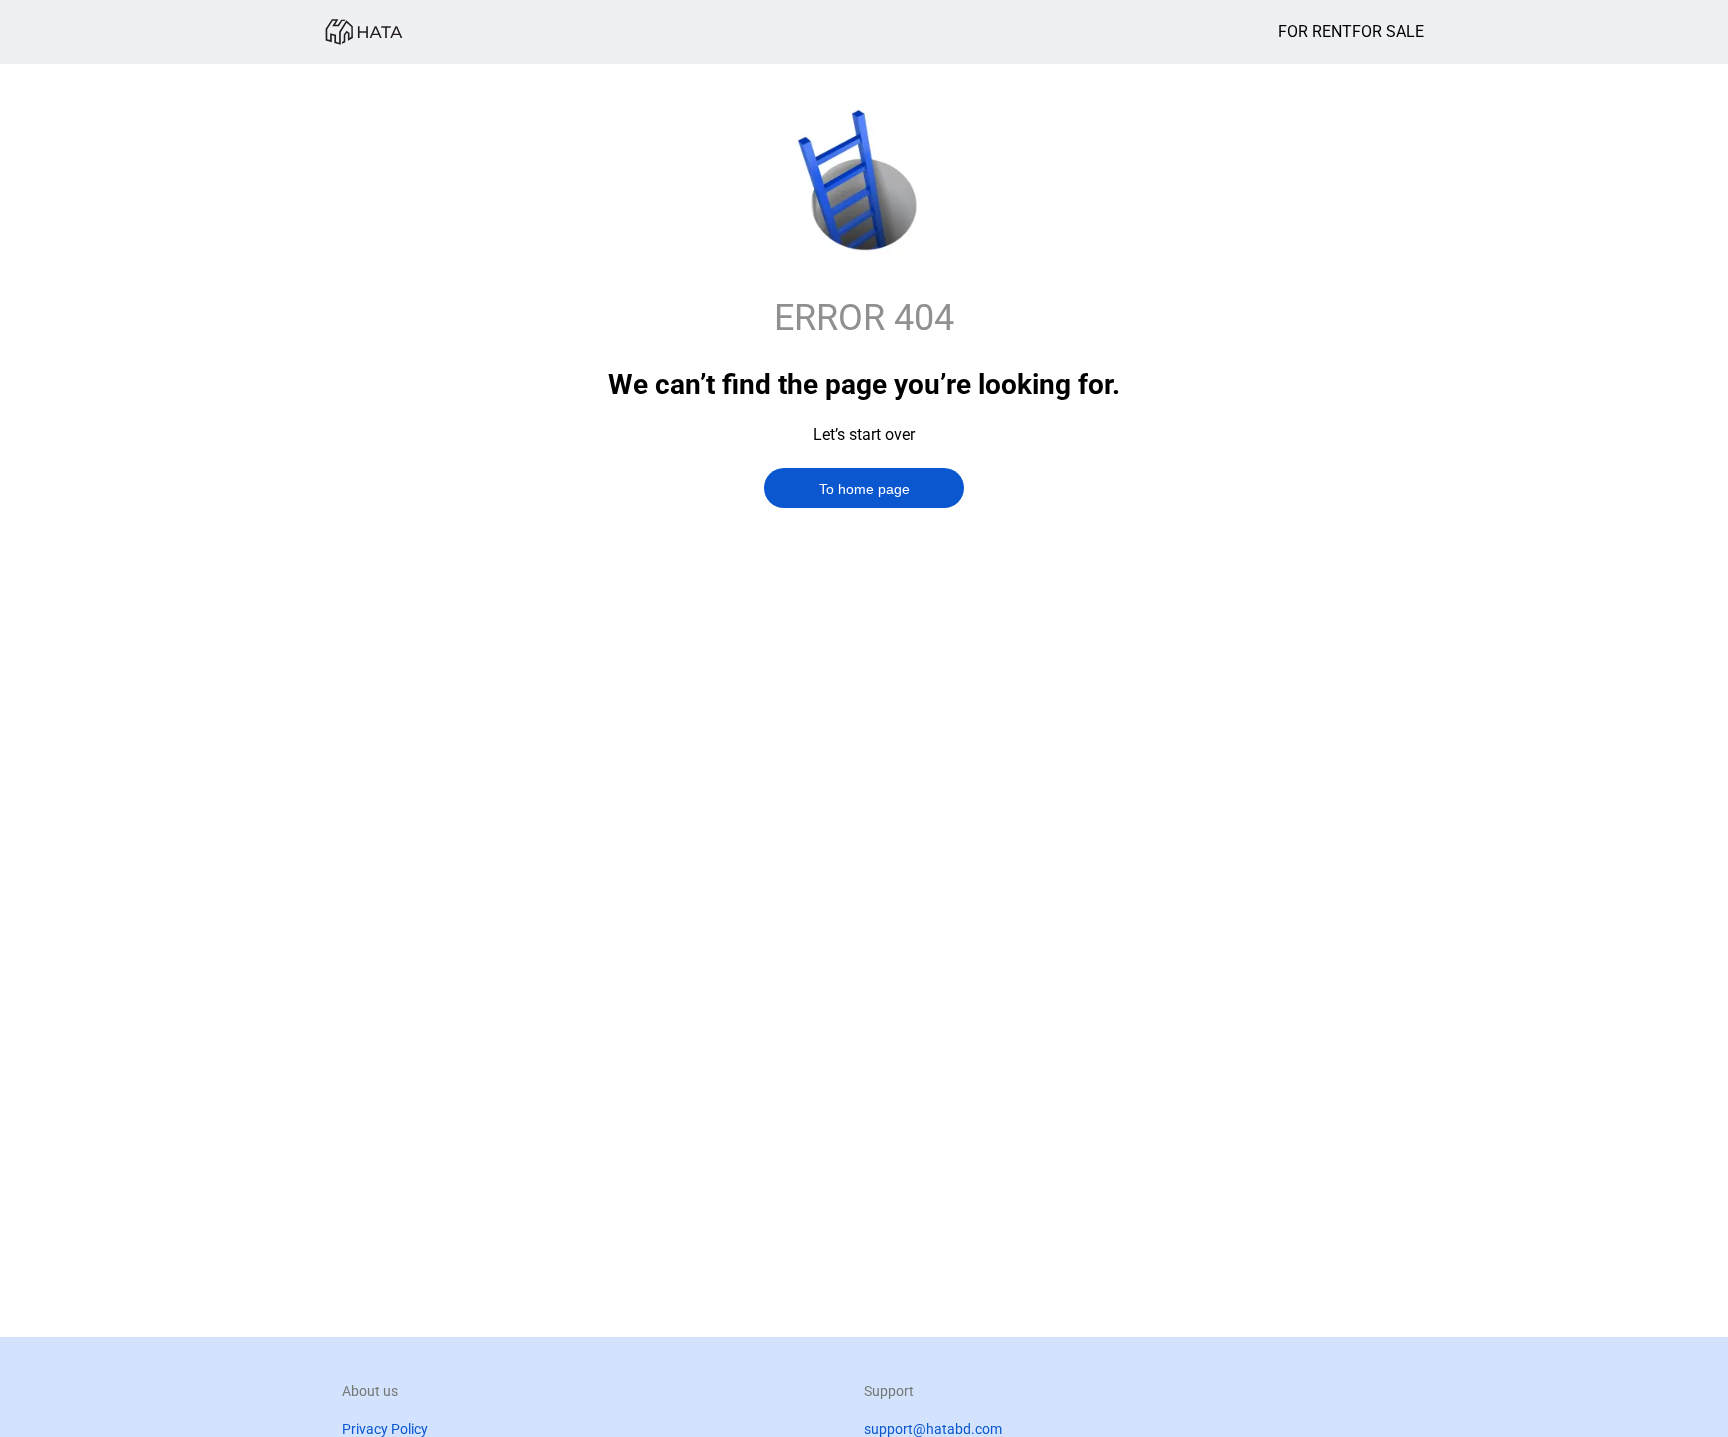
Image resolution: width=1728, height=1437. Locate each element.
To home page (864, 489)
